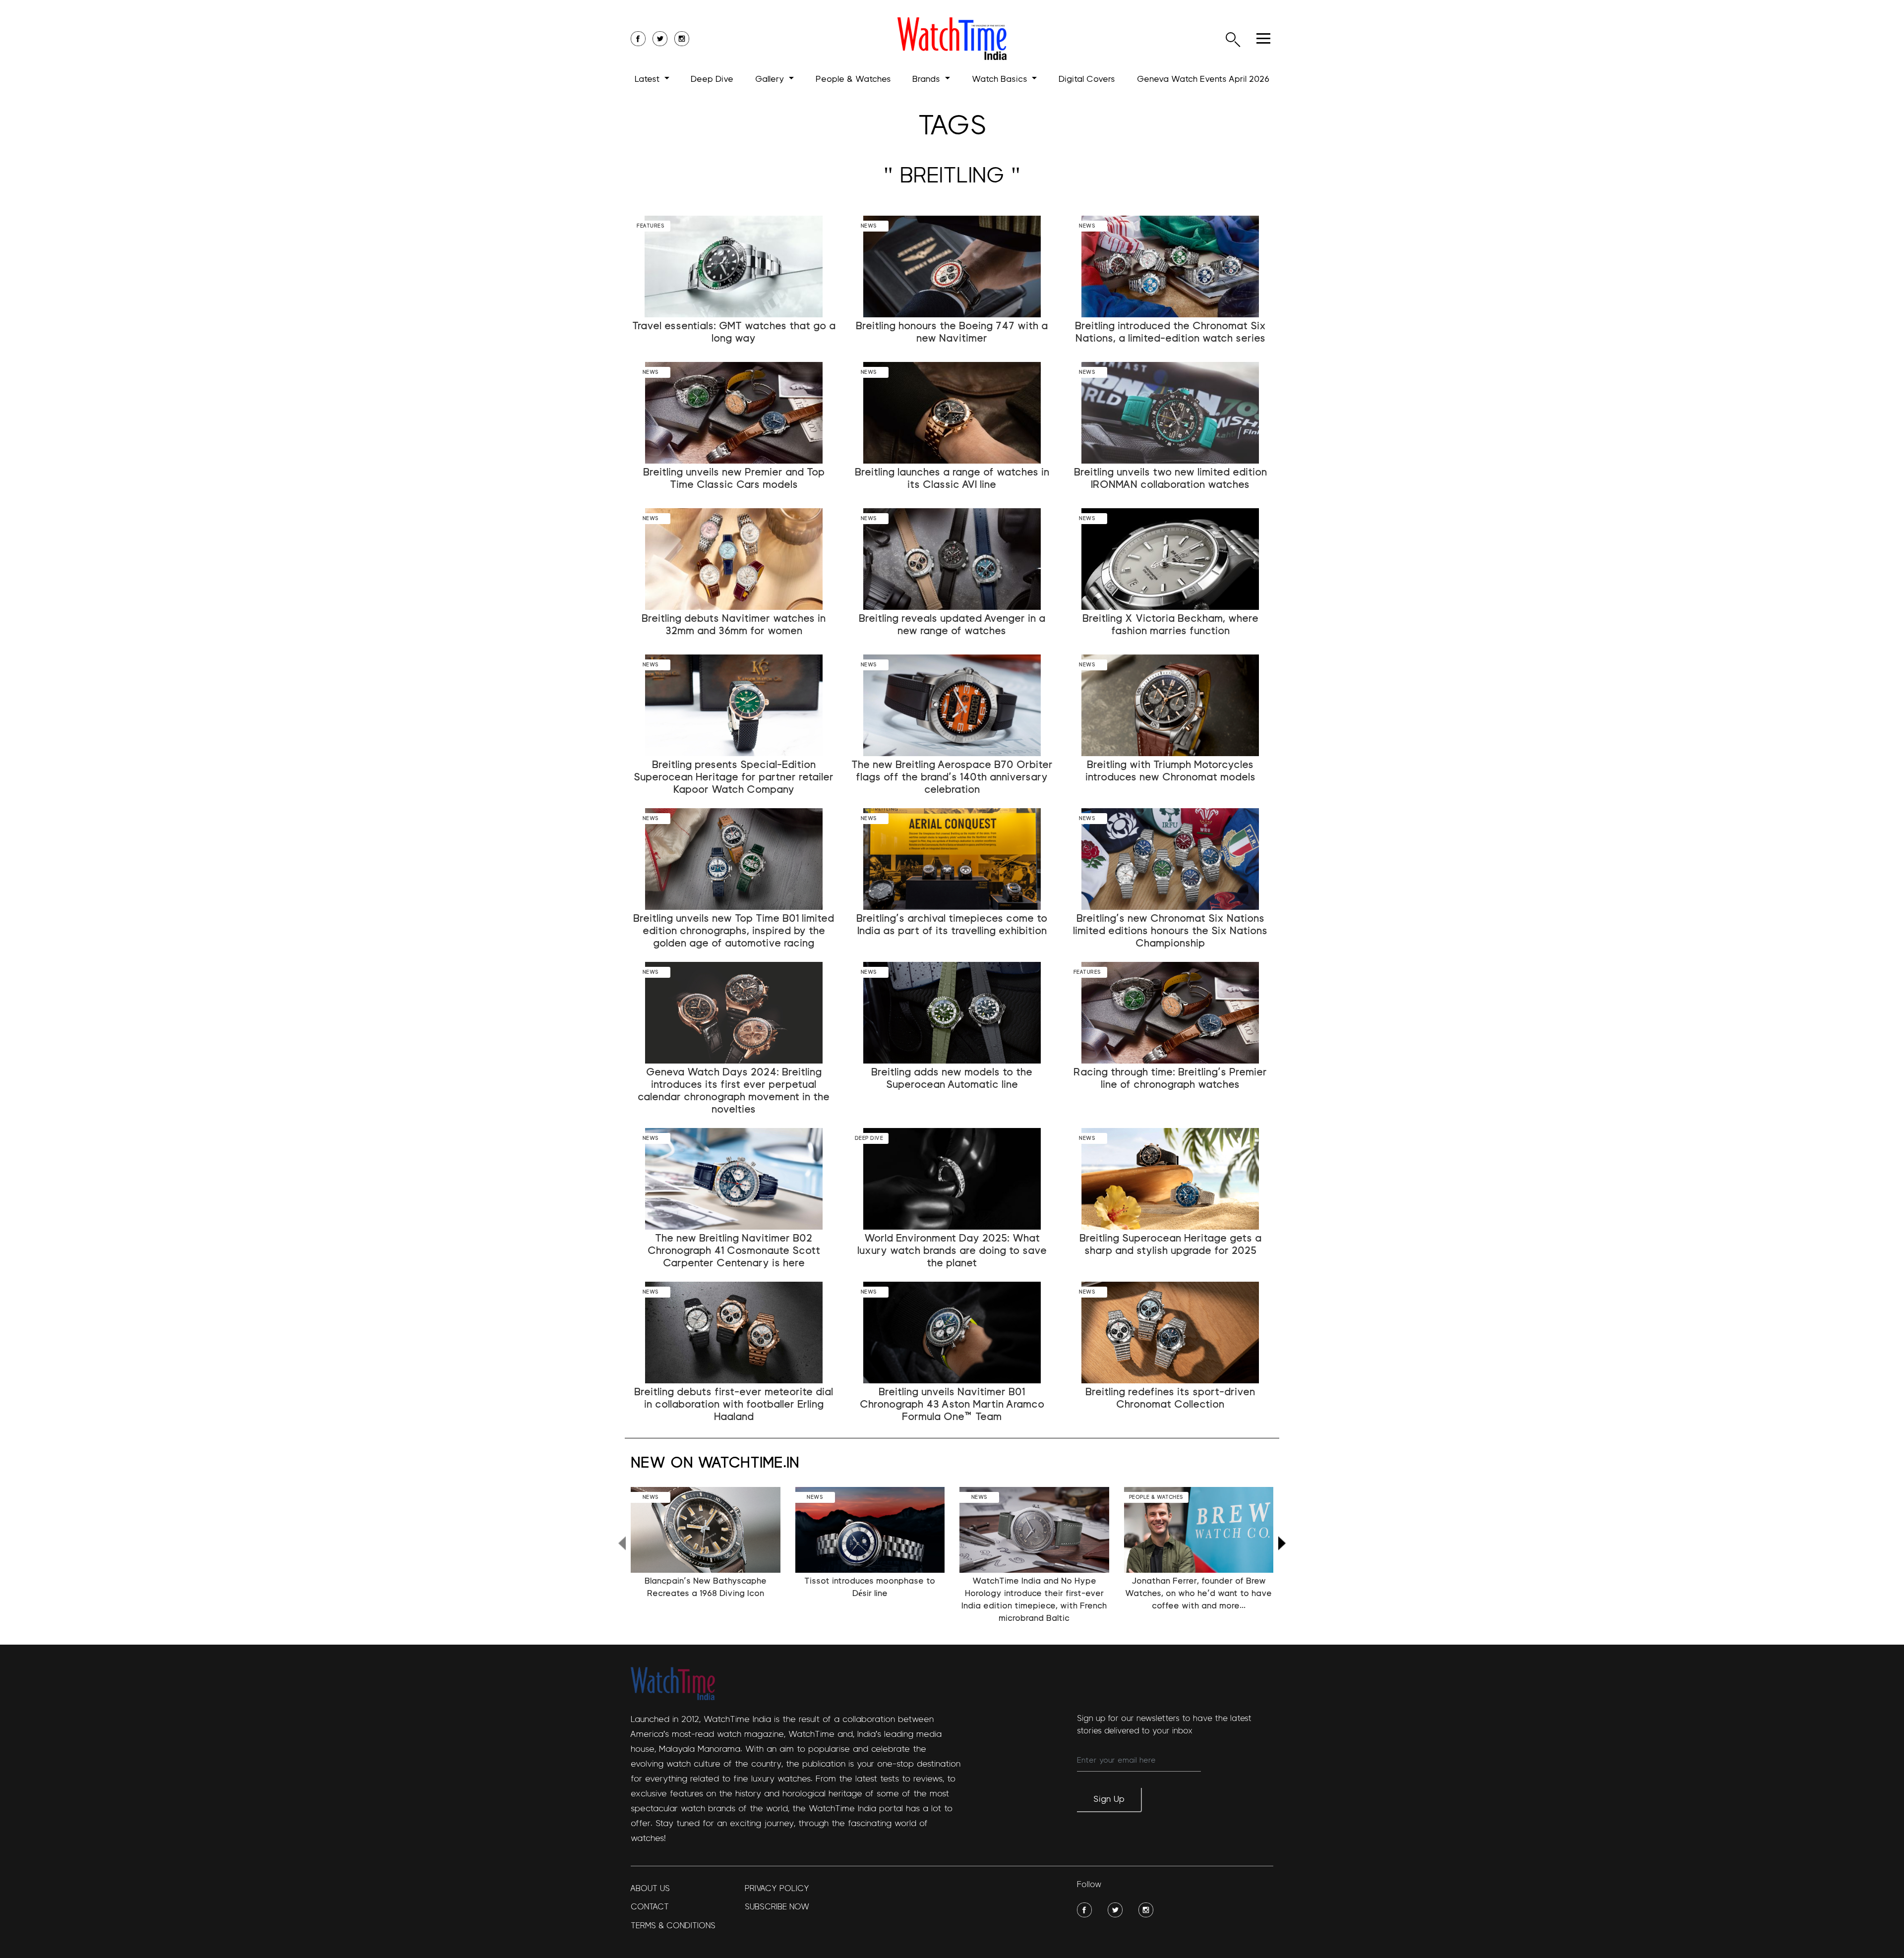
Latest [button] (648, 79)
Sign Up (1109, 1799)
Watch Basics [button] (1001, 79)
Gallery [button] (771, 79)
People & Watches (853, 79)
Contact (650, 1907)
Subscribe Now (777, 1907)
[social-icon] (638, 39)
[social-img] (1084, 1910)
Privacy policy (777, 1888)
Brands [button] (927, 79)
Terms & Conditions (673, 1926)
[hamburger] (1263, 38)
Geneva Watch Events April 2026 (1203, 79)
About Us (650, 1888)
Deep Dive (712, 79)
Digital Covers (1087, 79)
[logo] (952, 39)
